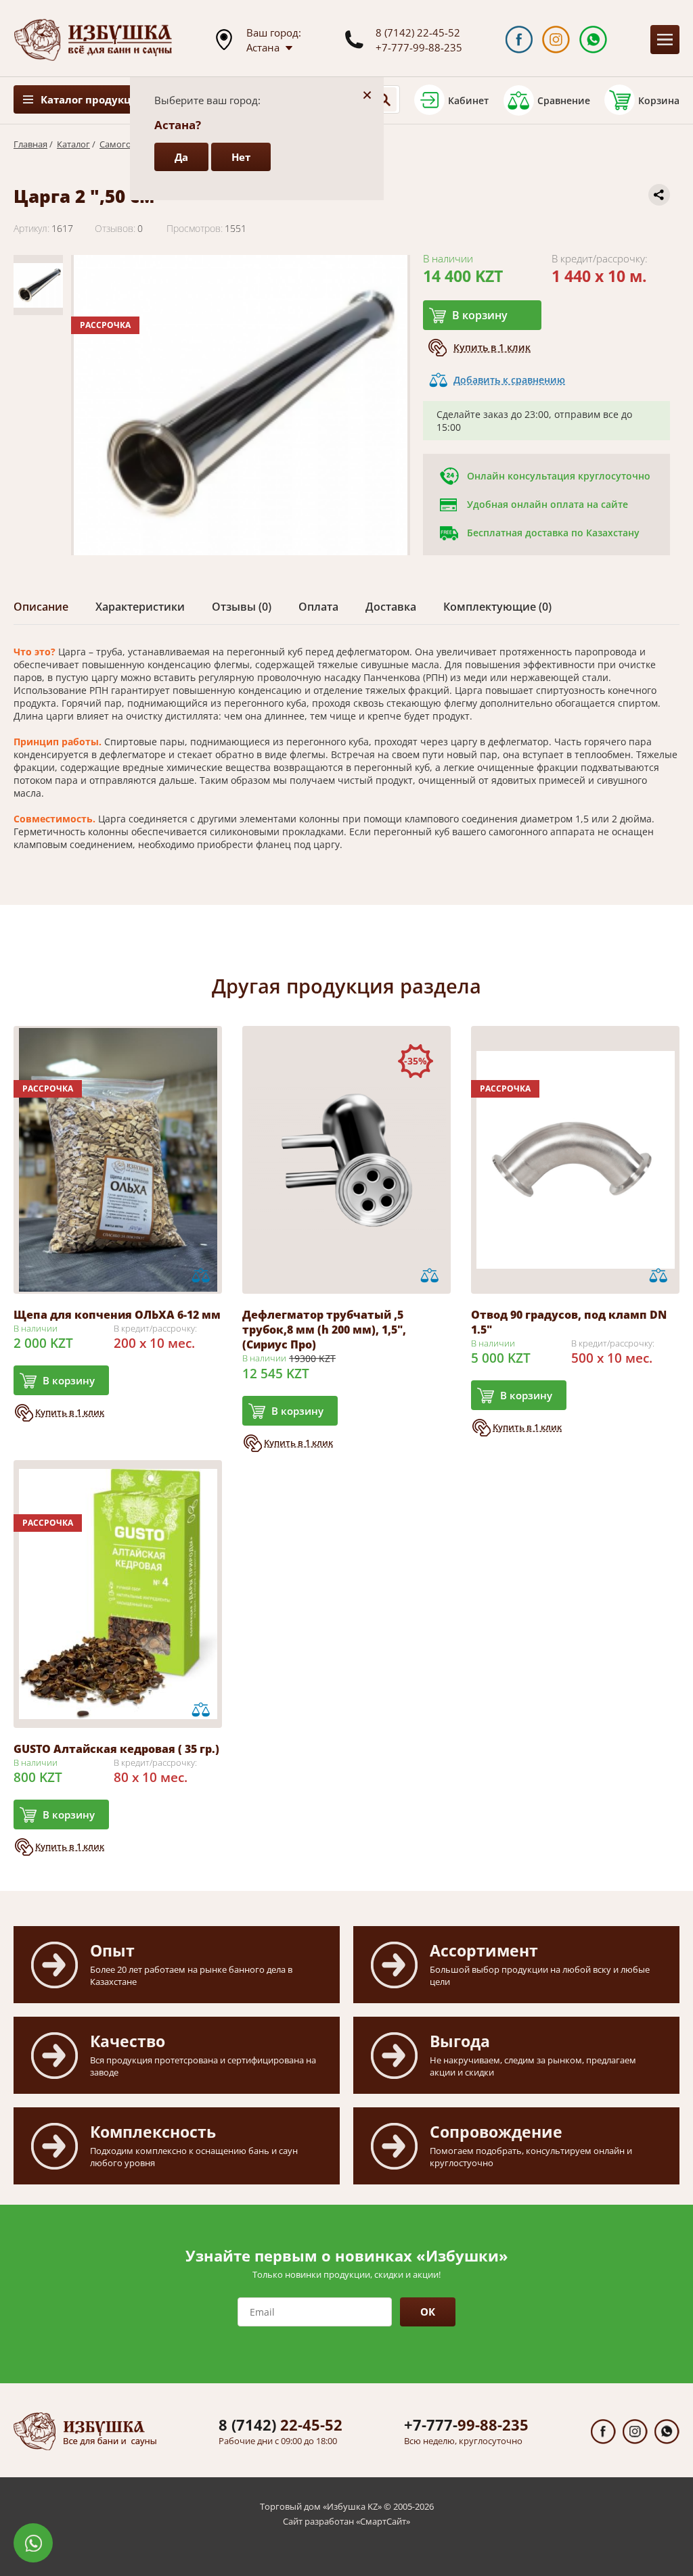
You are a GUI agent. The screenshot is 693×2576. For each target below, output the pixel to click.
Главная (30, 144)
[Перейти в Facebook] (519, 40)
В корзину (480, 315)
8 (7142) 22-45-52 (418, 32)
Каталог (73, 144)
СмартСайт (383, 2521)
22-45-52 (281, 2425)
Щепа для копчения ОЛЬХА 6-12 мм (117, 1315)
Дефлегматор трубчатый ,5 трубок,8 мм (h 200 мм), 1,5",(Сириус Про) (324, 1330)
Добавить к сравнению (509, 380)
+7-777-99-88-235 (419, 47)
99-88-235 (466, 2425)
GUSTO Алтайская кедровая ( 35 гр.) (116, 1749)
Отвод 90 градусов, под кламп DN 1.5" (569, 1322)
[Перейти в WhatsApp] (593, 40)
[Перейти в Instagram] (556, 40)
